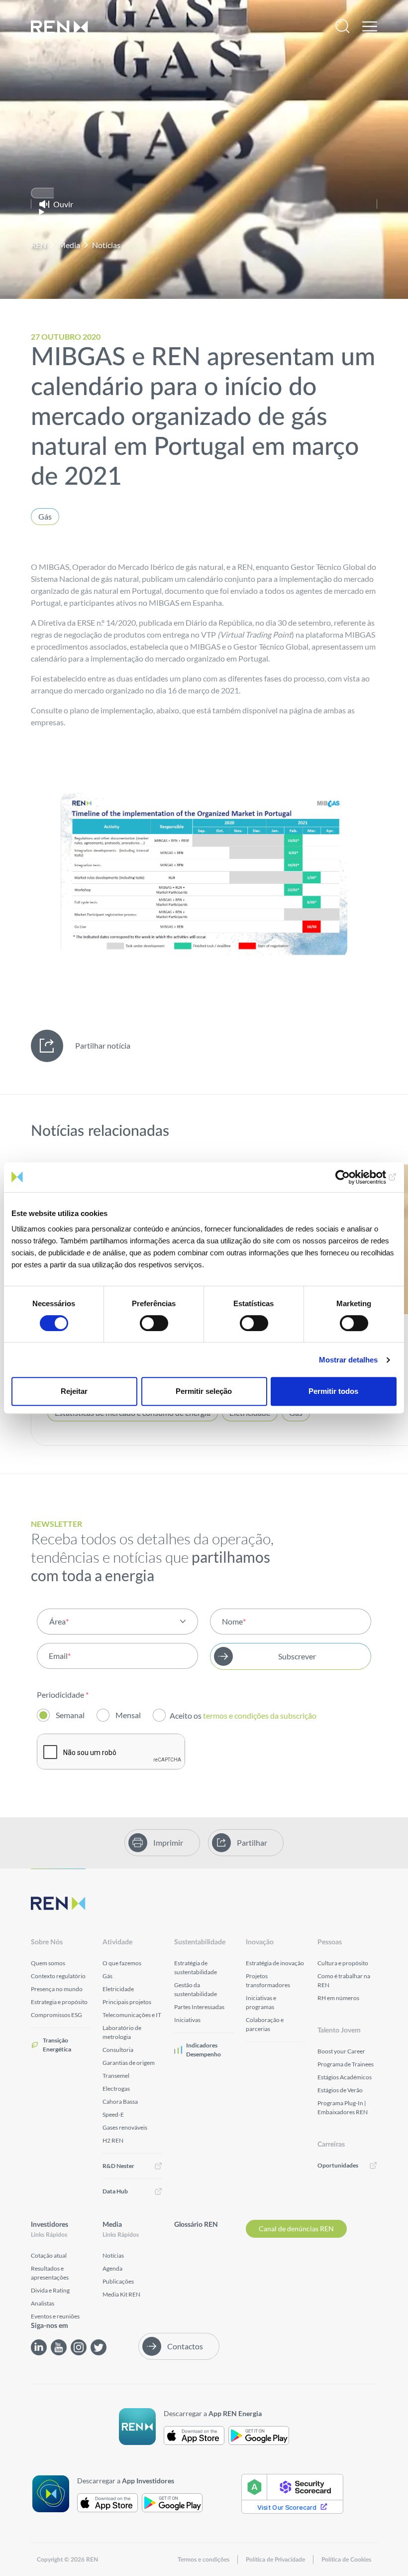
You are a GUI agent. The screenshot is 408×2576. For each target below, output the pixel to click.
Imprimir (168, 1842)
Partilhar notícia (103, 1045)
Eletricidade (118, 1989)
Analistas (43, 2303)
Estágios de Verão (340, 2090)
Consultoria (118, 2050)
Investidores (50, 2225)
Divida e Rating (50, 2290)
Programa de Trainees (346, 2064)
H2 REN (113, 2140)
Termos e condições (204, 2560)
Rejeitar (74, 1391)
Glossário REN (196, 2225)
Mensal (128, 1715)
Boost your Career (341, 2051)
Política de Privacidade (275, 2560)
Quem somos (48, 1963)
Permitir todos (333, 1391)
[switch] (154, 1323)
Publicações (118, 2281)
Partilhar (252, 1842)
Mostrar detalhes (348, 1360)
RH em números (338, 1998)
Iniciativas (187, 2020)
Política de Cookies (346, 2560)
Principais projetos (127, 2002)
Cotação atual (49, 2255)
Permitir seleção (204, 1391)
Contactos (185, 2346)
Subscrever (297, 1656)
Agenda (112, 2268)
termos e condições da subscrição (260, 1715)
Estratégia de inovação (275, 1963)
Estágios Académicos (345, 2077)
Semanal (70, 1715)
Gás (45, 516)
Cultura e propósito (343, 1963)
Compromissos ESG (56, 2015)
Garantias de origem (129, 2063)
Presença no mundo (57, 1989)
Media (69, 245)
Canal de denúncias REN (296, 2229)
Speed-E (113, 2114)
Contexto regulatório (58, 1976)
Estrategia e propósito (59, 2002)
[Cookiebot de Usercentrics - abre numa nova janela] (353, 1177)
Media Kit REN (121, 2294)
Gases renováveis (125, 2127)
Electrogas (116, 2089)
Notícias (106, 245)
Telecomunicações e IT (132, 2015)
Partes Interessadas (199, 2007)
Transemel (116, 2076)
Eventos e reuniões (55, 2316)
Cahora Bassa (120, 2101)
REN (39, 245)
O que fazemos (122, 1963)
